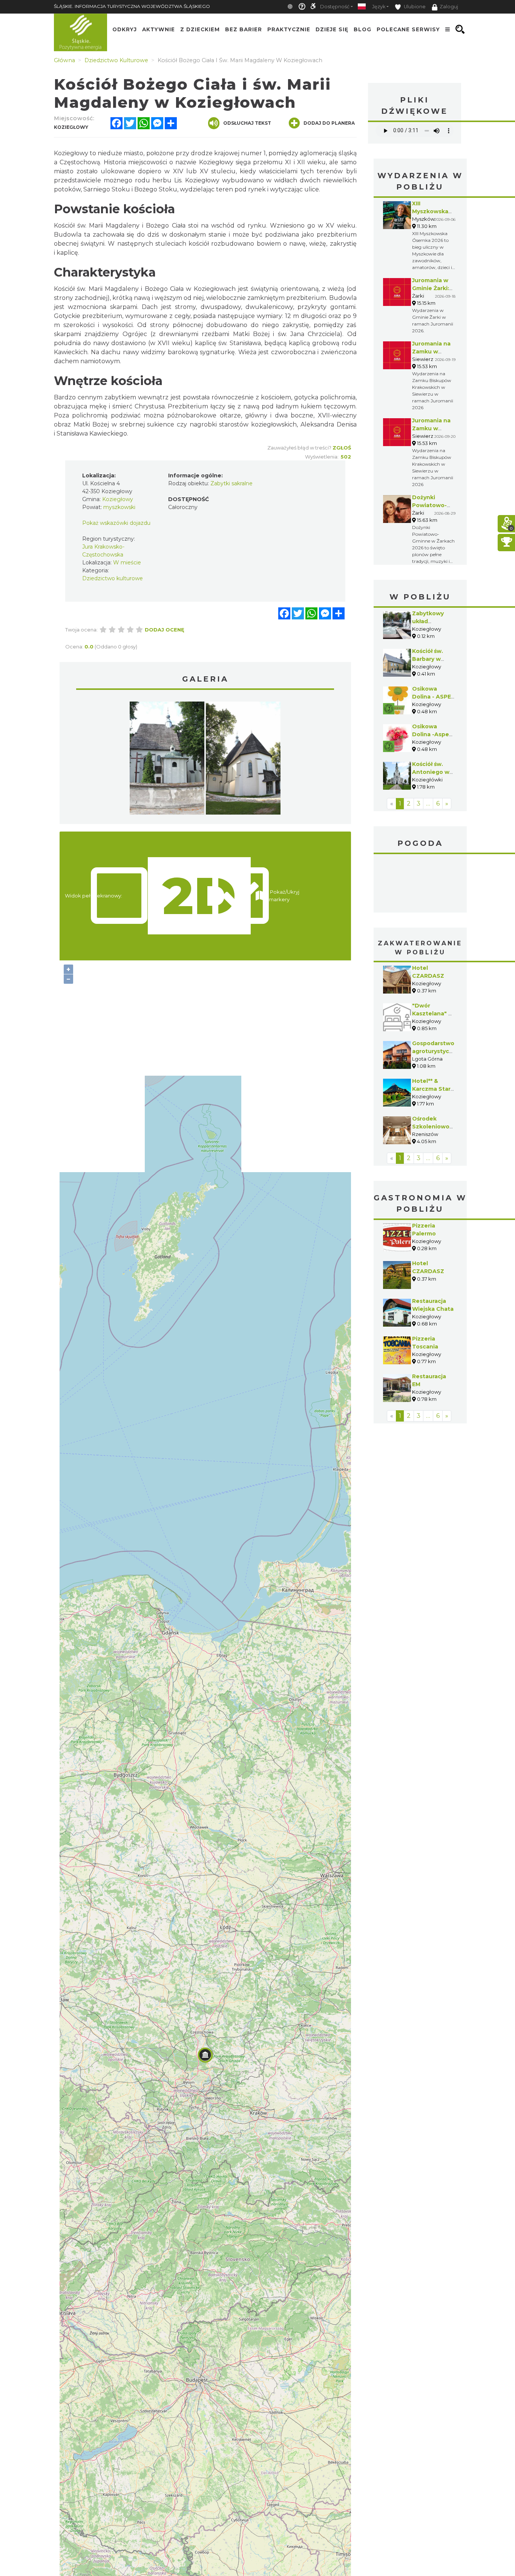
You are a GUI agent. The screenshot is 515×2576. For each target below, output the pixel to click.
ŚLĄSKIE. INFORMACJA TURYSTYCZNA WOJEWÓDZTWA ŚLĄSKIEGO (132, 6)
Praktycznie (289, 29)
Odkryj (125, 29)
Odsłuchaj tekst (247, 123)
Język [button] (379, 7)
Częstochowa (420, 884)
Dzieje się (332, 29)
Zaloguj (449, 7)
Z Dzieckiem (200, 29)
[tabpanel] (167, 760)
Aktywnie (159, 29)
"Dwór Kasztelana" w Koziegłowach (433, 1014)
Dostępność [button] (335, 7)
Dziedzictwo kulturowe (113, 578)
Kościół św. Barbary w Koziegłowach (432, 659)
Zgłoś (342, 448)
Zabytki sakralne (231, 483)
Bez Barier (244, 29)
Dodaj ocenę (165, 630)
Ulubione (414, 7)
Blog (362, 29)
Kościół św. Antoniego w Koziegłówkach (434, 772)
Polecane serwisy (408, 29)
